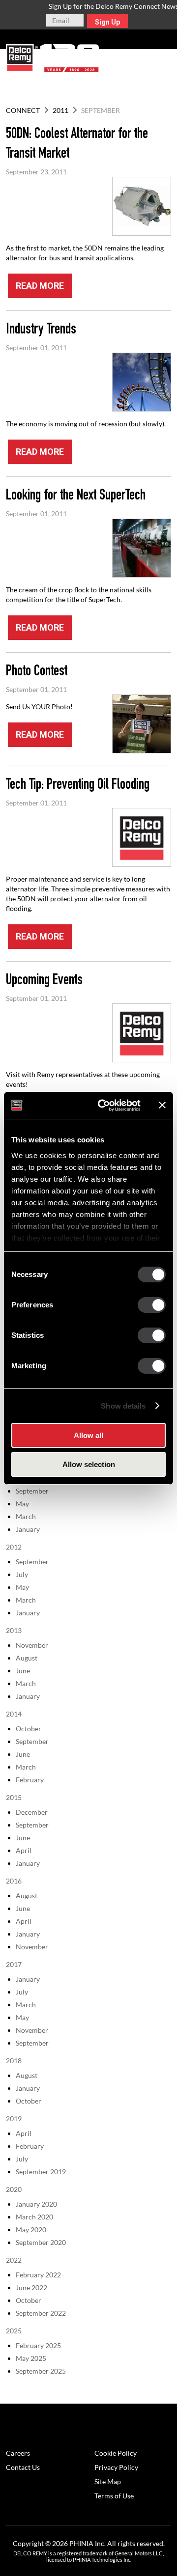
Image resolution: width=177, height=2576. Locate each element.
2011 (60, 110)
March (26, 1516)
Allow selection (89, 1464)
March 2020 (34, 2217)
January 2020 (36, 2204)
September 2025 (41, 2371)
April (24, 1850)
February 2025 (38, 2345)
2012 (14, 1547)
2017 (14, 1964)
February (30, 1780)
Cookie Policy (116, 2453)
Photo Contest (37, 672)
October (29, 1729)
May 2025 (31, 2358)
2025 (14, 2331)
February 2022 (38, 2275)
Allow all (88, 1435)
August (27, 1658)
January (28, 1529)
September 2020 (41, 2242)
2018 (14, 2061)
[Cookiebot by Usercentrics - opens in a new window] (104, 1106)
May (22, 1504)
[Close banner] (162, 1105)
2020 (14, 2189)
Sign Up (107, 22)
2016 (14, 1881)
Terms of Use (114, 2496)
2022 (14, 2260)
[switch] (152, 1305)
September (32, 1491)
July (22, 1574)
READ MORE (40, 286)
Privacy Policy (116, 2467)
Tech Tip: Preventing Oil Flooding (78, 786)
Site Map (108, 2481)
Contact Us (23, 2467)
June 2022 (31, 2287)
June (23, 1671)
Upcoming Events (44, 981)
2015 (14, 1797)
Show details (123, 1406)
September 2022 (41, 2313)
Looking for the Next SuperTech (76, 497)
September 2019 (41, 2172)
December (32, 1812)
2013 (14, 1630)
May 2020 (31, 2230)
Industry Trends (41, 331)
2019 (14, 2119)
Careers (18, 2453)
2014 (14, 1714)
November (32, 1645)
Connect (23, 110)
